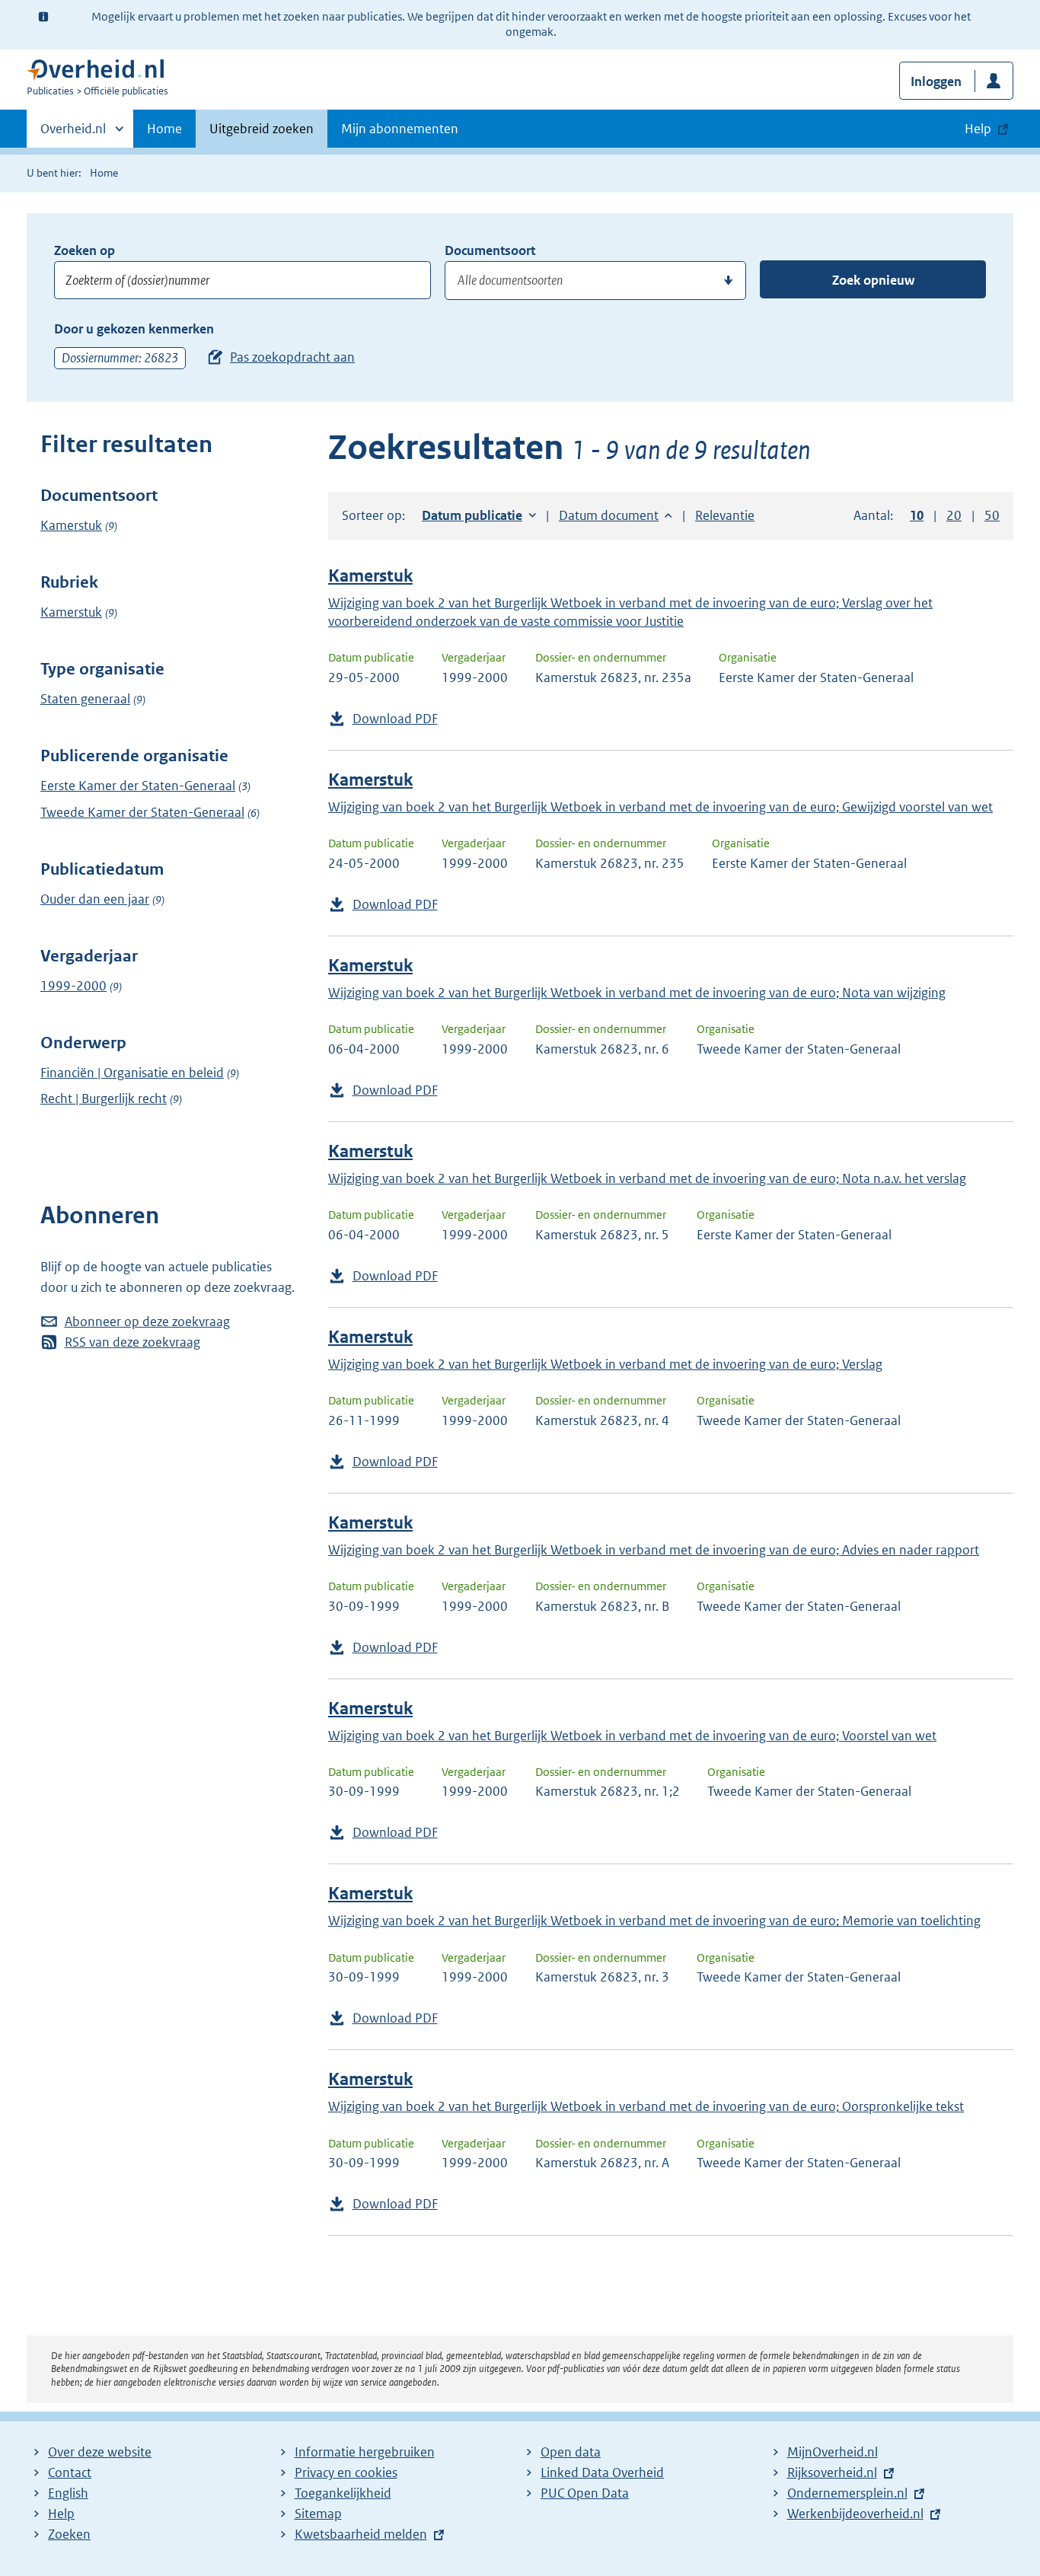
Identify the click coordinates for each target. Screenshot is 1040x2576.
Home (164, 129)
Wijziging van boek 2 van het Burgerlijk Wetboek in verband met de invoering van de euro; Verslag (605, 1364)
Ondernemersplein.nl (847, 2493)
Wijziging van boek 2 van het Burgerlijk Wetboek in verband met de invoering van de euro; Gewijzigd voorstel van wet (660, 807)
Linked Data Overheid (602, 2472)
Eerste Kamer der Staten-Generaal (138, 786)
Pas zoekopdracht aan (292, 357)
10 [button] (917, 515)
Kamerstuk (71, 525)
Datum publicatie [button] (472, 515)
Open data (571, 2452)
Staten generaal (85, 699)
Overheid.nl (73, 134)
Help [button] (978, 129)
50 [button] (992, 515)
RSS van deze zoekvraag (132, 1342)
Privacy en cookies (346, 2472)
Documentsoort (490, 250)
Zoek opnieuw (873, 280)
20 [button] (954, 515)
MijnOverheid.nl (833, 2452)
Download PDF (395, 719)
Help (61, 2514)
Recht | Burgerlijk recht (104, 1098)
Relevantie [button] (725, 515)
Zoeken (69, 2534)
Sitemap (318, 2514)
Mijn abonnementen (400, 129)
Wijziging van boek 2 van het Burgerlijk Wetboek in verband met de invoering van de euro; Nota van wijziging (637, 993)
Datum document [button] (609, 515)
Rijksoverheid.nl (832, 2472)
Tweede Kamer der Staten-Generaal (142, 812)
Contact (70, 2472)
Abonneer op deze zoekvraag (147, 1321)
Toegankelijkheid (343, 2493)
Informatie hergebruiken (365, 2452)
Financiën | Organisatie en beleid (132, 1073)
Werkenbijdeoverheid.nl (855, 2514)
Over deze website (100, 2452)
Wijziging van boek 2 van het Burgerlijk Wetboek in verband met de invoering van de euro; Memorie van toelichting (654, 1921)
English (68, 2493)
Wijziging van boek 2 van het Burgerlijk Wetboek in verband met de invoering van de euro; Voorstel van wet (632, 1736)
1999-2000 (73, 986)
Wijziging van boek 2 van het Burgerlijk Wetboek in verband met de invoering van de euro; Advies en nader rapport (654, 1550)
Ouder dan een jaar (95, 899)
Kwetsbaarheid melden (361, 2534)
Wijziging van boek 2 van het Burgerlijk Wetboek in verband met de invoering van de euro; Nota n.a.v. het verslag (647, 1178)
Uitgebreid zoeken (262, 129)
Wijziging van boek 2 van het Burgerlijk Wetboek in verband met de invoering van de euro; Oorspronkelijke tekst (646, 2106)
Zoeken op (85, 250)
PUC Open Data (585, 2493)
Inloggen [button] (936, 81)
